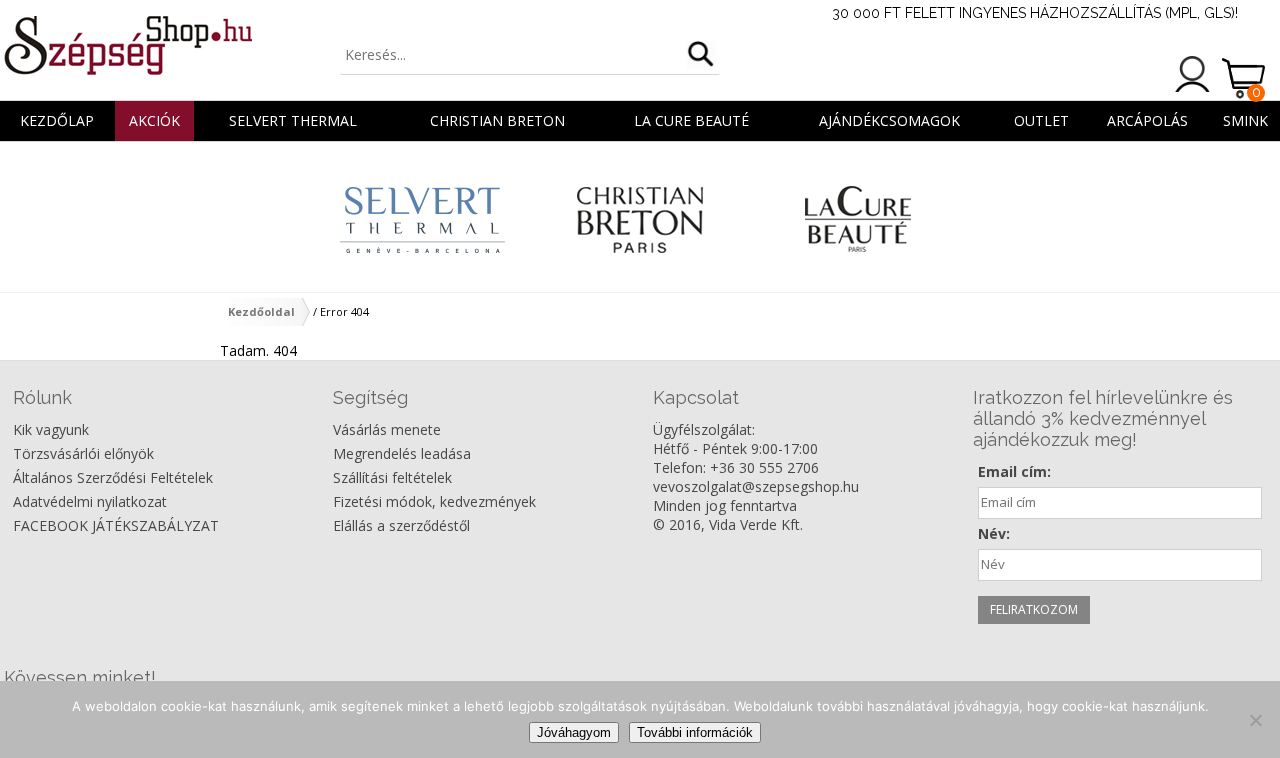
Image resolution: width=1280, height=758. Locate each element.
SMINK (1245, 120)
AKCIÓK (154, 120)
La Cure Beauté (691, 120)
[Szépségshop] (127, 45)
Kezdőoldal (261, 311)
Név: (994, 533)
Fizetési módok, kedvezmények (434, 501)
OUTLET (1041, 120)
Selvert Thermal (293, 120)
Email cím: (1014, 471)
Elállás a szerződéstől (401, 525)
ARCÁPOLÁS (1147, 120)
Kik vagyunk (51, 429)
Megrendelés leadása (402, 453)
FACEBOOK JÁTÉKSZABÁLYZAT (116, 525)
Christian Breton (497, 120)
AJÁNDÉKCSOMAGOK (889, 120)
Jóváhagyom (574, 732)
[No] (1255, 720)
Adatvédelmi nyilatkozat (90, 501)
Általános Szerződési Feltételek (113, 477)
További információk (695, 732)
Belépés (1193, 74)
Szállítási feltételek (392, 477)
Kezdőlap (57, 120)
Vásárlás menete (387, 429)
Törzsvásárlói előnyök (83, 453)
